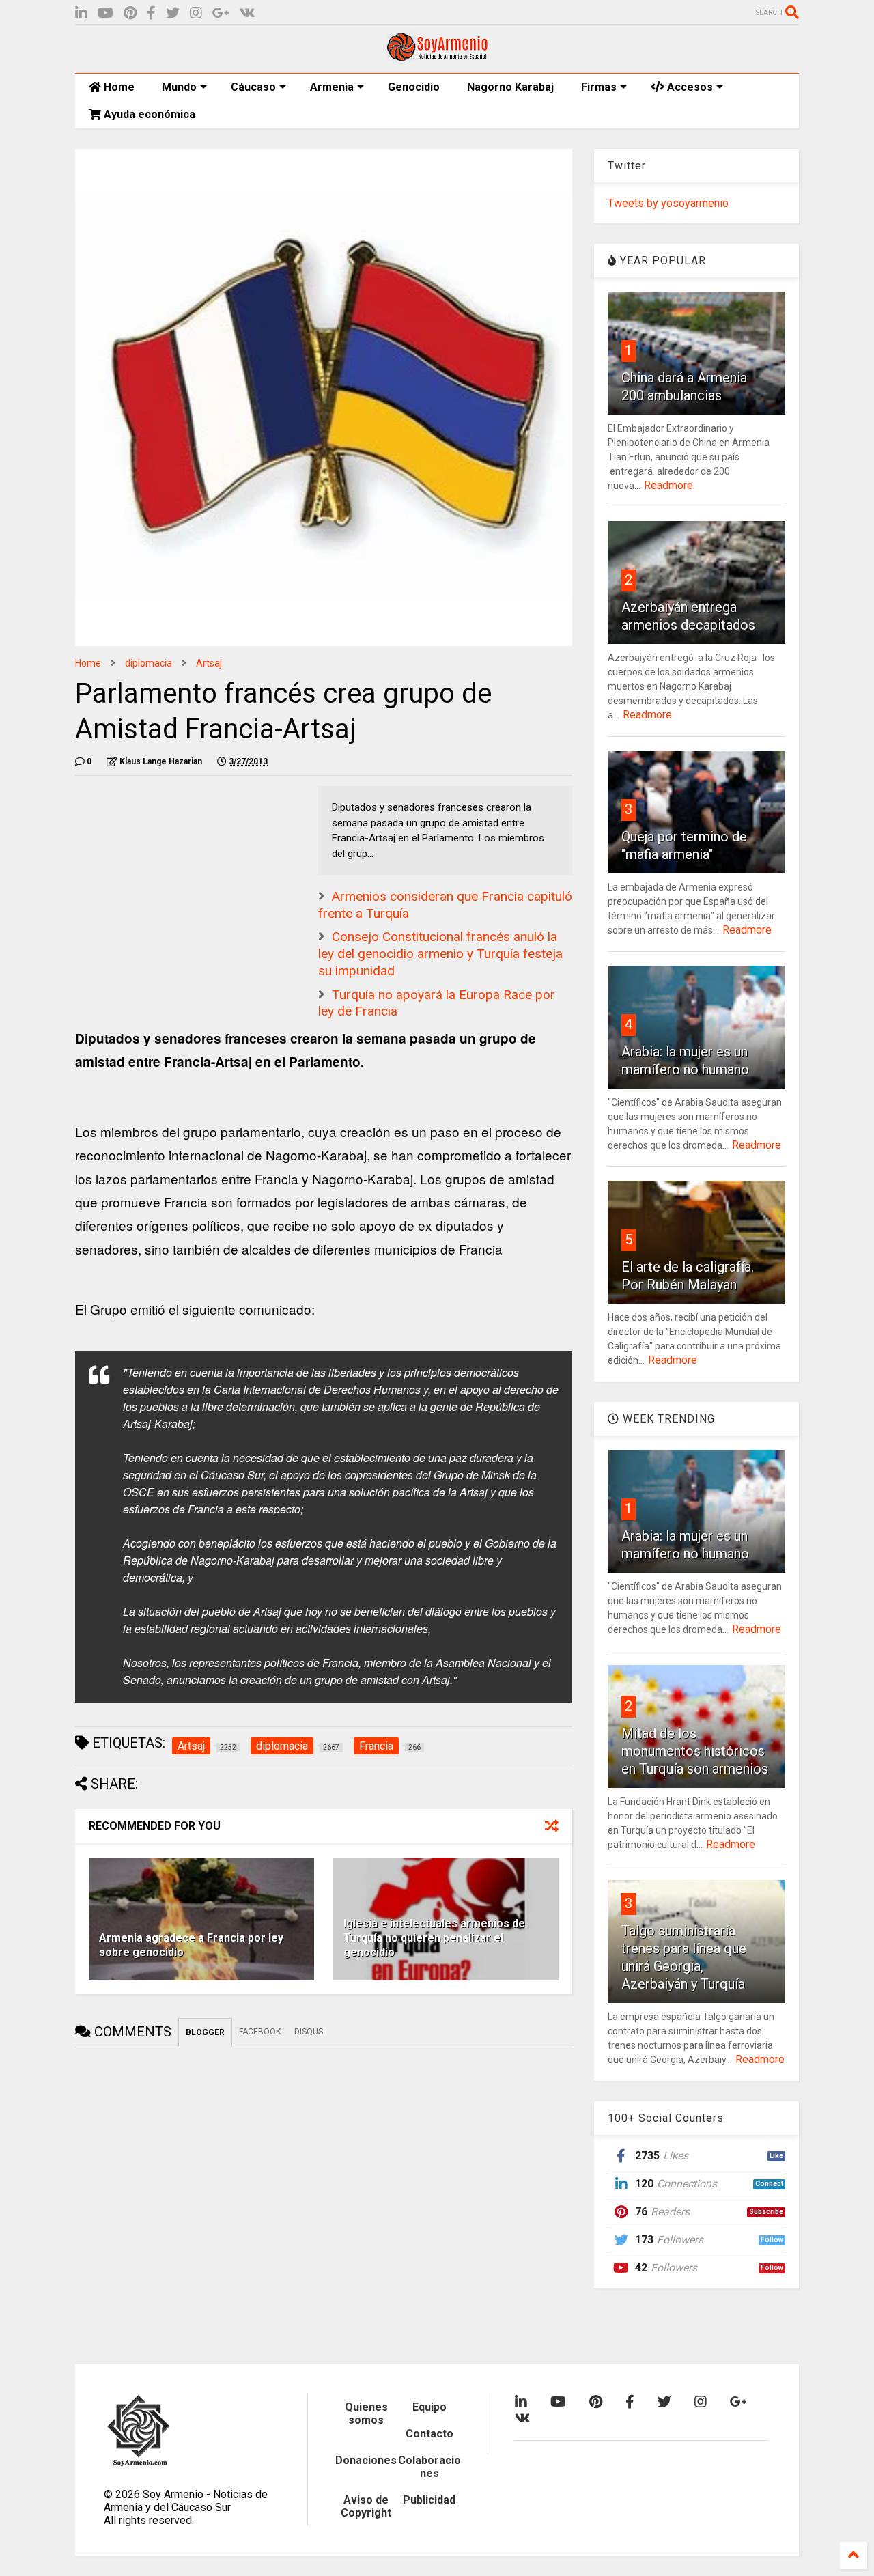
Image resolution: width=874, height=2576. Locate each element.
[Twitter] (173, 13)
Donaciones (366, 2460)
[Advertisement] (178, 871)
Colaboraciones (429, 2467)
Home (118, 87)
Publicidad (429, 2500)
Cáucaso (253, 87)
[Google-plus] (221, 13)
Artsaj (209, 663)
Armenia (332, 87)
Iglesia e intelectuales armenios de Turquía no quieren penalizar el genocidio (434, 1938)
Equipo (429, 2407)
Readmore (668, 485)
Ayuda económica (148, 114)
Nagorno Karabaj (510, 87)
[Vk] (248, 13)
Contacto (429, 2434)
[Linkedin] (81, 13)
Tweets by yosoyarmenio (668, 203)
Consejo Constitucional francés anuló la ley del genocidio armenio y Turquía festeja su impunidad (440, 953)
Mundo (179, 87)
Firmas (599, 87)
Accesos (689, 87)
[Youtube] (105, 13)
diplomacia (149, 663)
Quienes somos (366, 2413)
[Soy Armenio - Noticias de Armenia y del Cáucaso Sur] (437, 56)
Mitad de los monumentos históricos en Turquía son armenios (695, 1751)
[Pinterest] (130, 13)
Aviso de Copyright (366, 2506)
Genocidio (414, 87)
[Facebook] (151, 13)
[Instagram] (196, 13)
